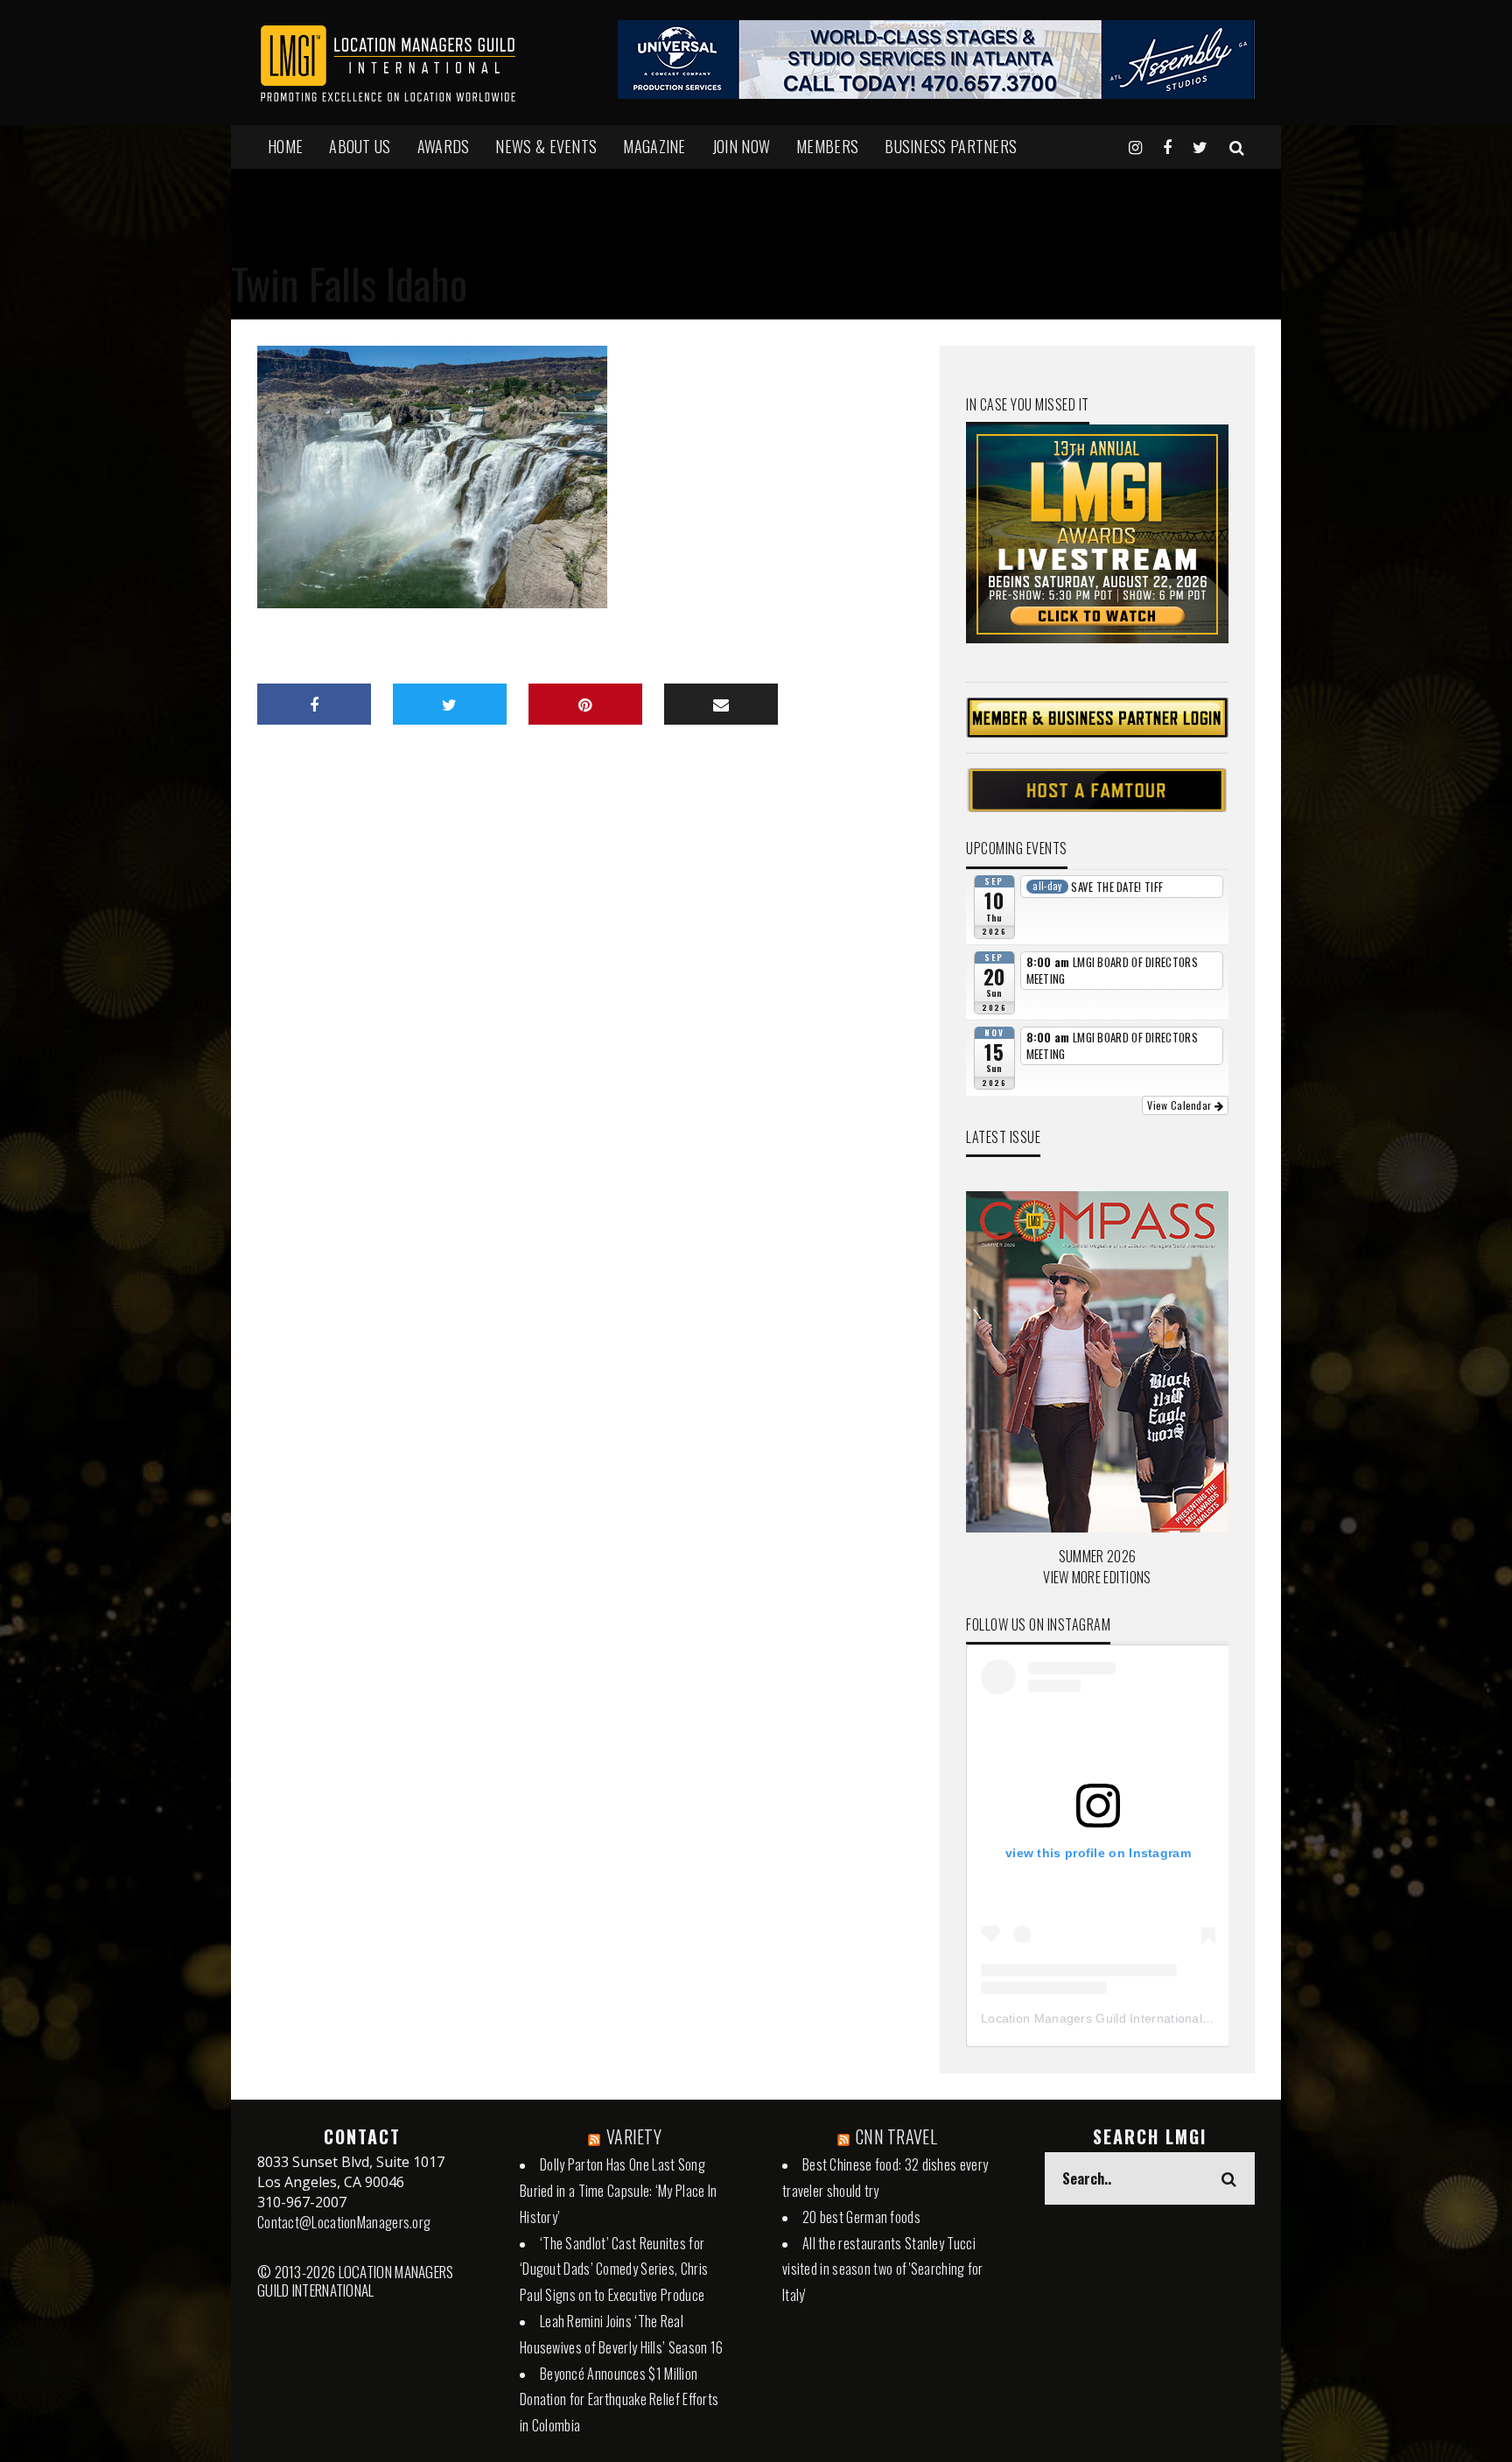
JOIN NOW (741, 146)
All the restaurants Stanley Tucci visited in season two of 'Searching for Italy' (883, 2269)
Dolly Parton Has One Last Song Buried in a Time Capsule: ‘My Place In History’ (618, 2191)
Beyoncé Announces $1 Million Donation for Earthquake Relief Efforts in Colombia (619, 2400)
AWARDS (444, 146)
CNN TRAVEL (896, 2136)
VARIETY (634, 2136)
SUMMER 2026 (1097, 1556)
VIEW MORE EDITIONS (1097, 1577)
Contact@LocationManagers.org (344, 2222)
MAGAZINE (654, 146)
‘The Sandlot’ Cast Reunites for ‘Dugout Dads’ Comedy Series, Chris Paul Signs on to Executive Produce (614, 2269)
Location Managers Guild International (1092, 2018)
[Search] (1237, 146)
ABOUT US (360, 146)
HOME (285, 146)
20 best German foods (861, 2217)
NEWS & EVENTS (546, 146)
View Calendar (1180, 1105)
